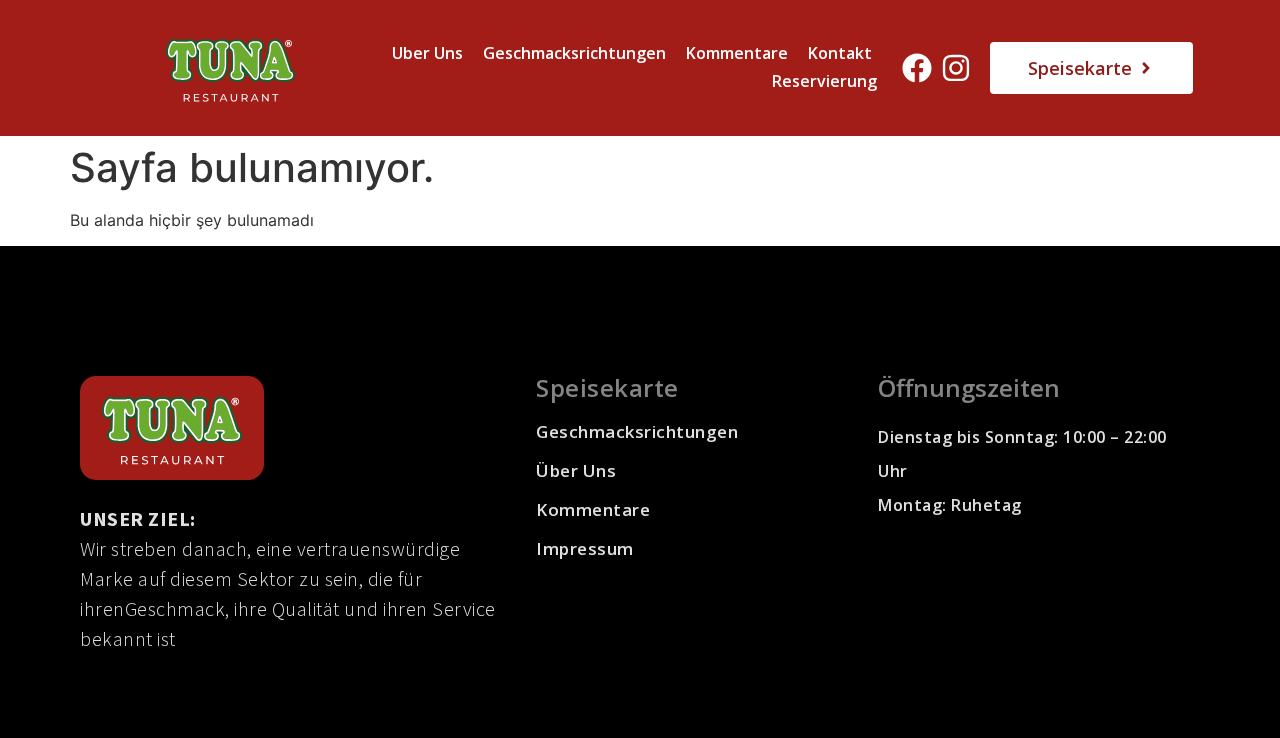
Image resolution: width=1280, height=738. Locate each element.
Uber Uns (427, 53)
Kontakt (840, 53)
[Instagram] (956, 68)
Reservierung (824, 81)
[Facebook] (917, 68)
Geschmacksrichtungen (574, 53)
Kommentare (737, 53)
